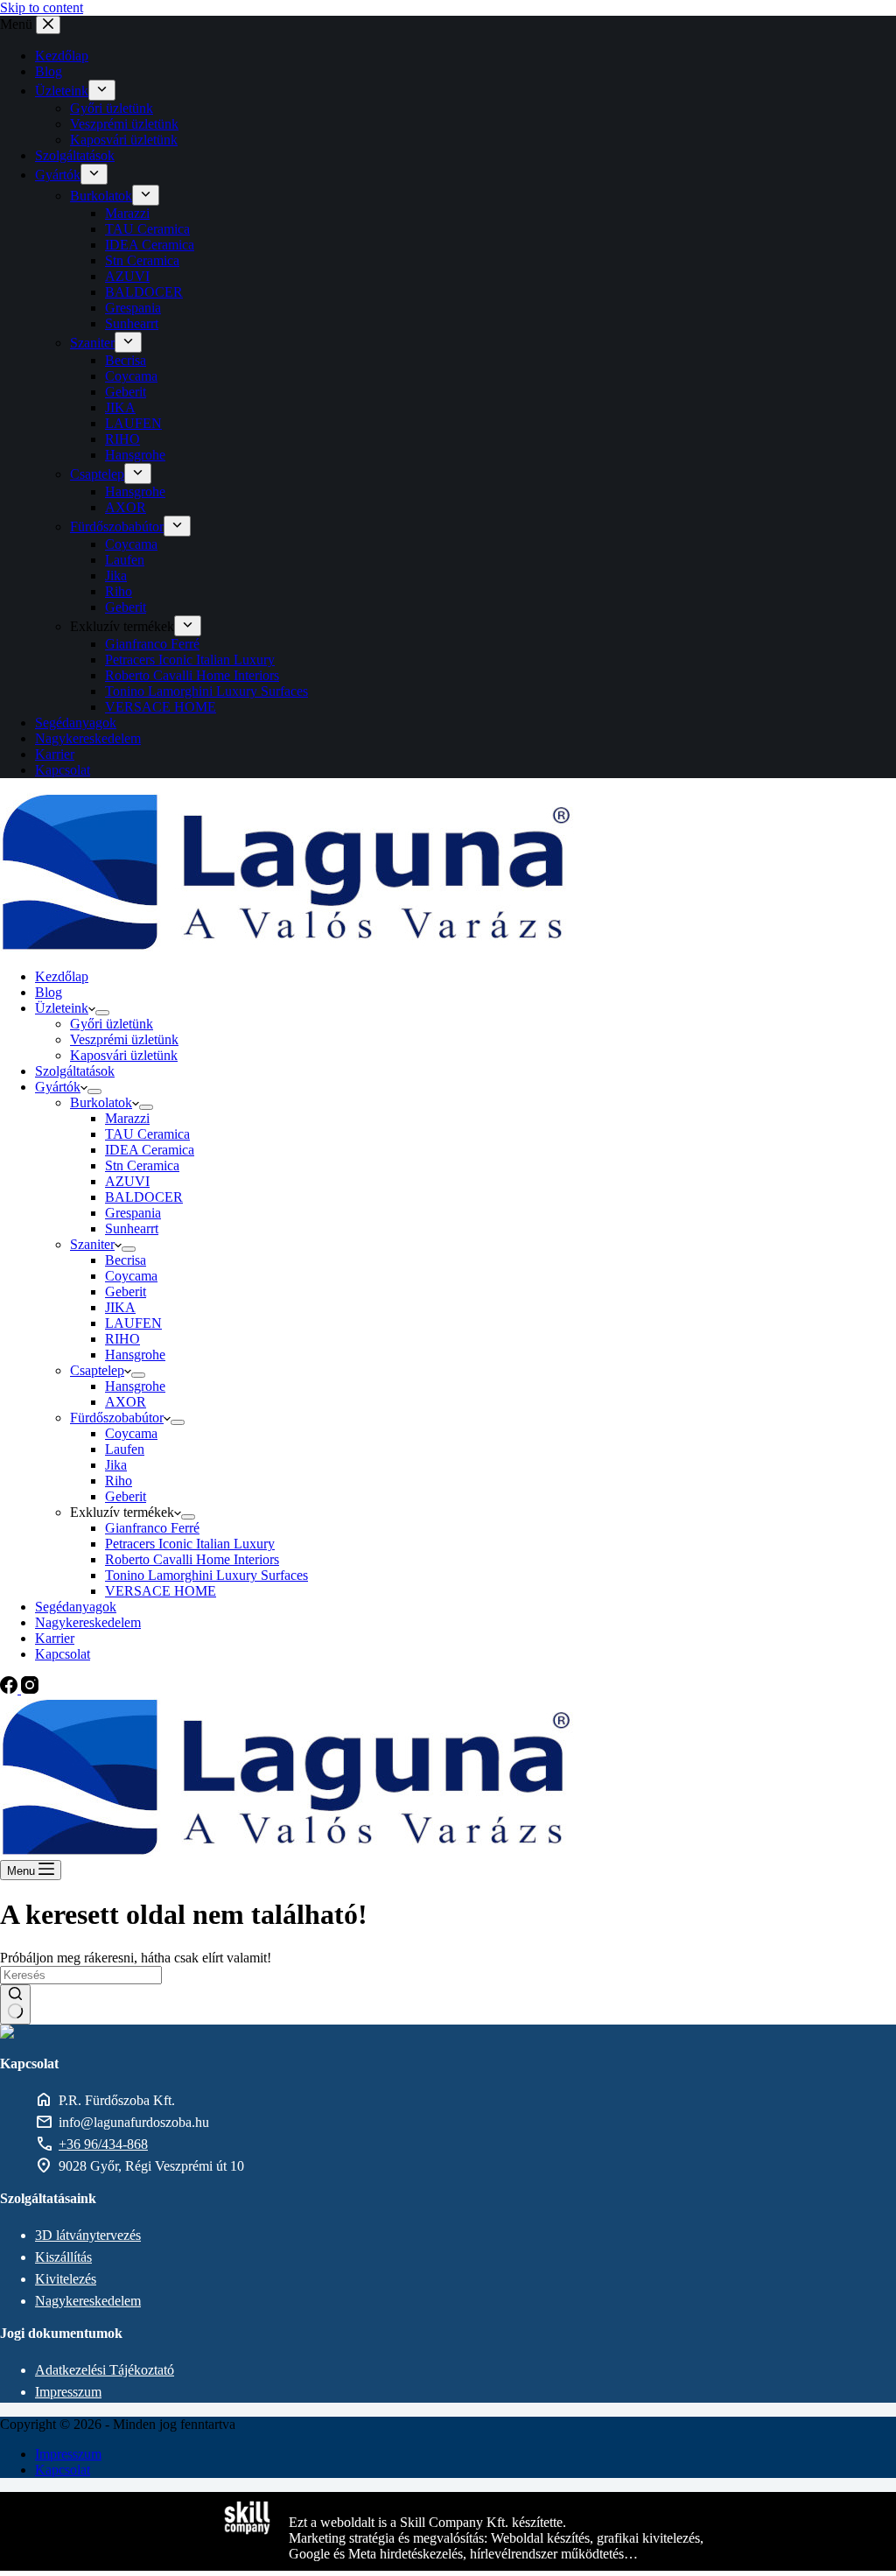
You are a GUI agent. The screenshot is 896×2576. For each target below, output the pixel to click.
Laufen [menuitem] (125, 560)
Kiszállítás (63, 2257)
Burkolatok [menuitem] (101, 196)
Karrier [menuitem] (55, 754)
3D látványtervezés (88, 2235)
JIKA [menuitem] (120, 407)
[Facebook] (10, 1689)
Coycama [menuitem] (131, 376)
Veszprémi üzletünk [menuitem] (124, 124)
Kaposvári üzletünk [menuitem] (124, 140)
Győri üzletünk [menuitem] (112, 108)
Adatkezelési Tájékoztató (105, 2370)
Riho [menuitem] (119, 591)
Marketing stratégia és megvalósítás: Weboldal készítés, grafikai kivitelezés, (496, 2538)
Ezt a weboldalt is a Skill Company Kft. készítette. (427, 2522)
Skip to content (42, 7)
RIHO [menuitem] (122, 439)
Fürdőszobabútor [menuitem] (117, 526)
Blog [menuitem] (49, 71)
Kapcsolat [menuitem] (63, 770)
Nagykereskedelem (88, 2301)
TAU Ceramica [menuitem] (147, 229)
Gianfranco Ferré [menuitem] (152, 644)
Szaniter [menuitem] (92, 343)
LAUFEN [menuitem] (133, 423)
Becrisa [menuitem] (126, 360)
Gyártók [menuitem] (58, 175)
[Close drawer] (48, 25)
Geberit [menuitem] (126, 392)
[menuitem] (102, 90)
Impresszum (68, 2392)
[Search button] (15, 2004)
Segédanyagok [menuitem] (76, 723)
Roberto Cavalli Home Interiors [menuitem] (192, 675)
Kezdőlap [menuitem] (62, 56)
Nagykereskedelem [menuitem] (88, 738)
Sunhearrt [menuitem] (132, 323)
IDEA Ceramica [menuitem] (150, 245)
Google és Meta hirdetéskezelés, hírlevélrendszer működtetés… (463, 2554)
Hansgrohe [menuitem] (135, 455)
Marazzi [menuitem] (127, 213)
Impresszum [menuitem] (68, 2454)
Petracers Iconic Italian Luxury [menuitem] (190, 660)
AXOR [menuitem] (126, 507)
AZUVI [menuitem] (127, 276)
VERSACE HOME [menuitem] (161, 707)
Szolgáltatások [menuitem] (75, 155)
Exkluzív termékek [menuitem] (122, 626)
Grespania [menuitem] (133, 308)
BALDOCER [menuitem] (144, 292)
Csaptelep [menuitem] (97, 474)
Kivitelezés (66, 2279)
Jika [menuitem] (116, 576)
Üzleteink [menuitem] (62, 91)
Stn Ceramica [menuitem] (142, 260)
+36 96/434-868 (103, 2144)
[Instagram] (30, 1689)
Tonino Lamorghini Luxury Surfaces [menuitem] (206, 691)
